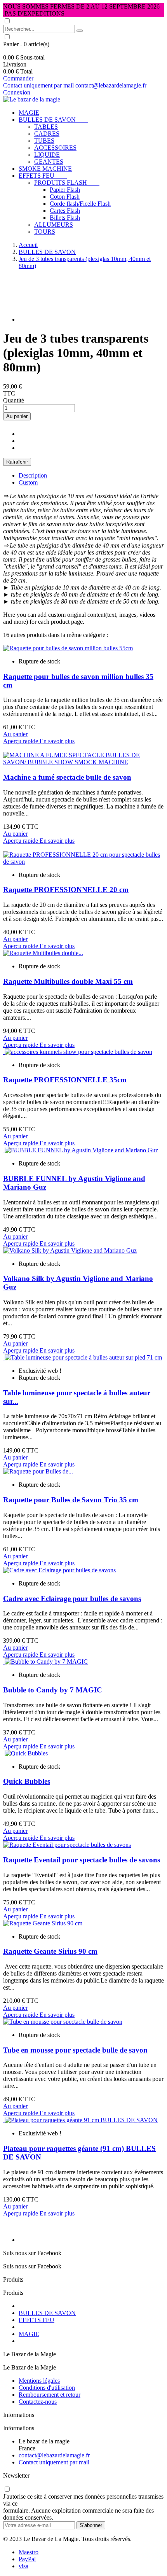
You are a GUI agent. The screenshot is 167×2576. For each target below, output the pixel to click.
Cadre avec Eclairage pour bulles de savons (72, 1599)
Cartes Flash (65, 211)
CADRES (47, 134)
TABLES (46, 127)
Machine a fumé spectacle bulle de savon (67, 777)
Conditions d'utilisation (47, 2388)
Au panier (17, 416)
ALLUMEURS (54, 225)
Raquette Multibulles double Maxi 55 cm (68, 981)
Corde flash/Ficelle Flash (80, 204)
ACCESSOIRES (55, 148)
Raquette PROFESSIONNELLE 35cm (65, 1080)
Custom (28, 482)
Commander (18, 78)
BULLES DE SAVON (53, 120)
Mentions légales (39, 2381)
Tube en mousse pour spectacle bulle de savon (75, 2050)
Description (33, 475)
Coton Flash (65, 197)
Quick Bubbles (27, 1781)
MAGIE (29, 113)
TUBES (44, 141)
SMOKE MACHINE (45, 169)
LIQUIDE (47, 155)
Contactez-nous (38, 2402)
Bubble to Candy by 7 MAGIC (53, 1690)
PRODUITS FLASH (67, 183)
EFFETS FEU (43, 176)
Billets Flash (65, 218)
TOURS (45, 232)
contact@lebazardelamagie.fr (111, 85)
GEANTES (49, 162)
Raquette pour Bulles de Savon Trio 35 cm (71, 1500)
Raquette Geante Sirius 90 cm (50, 1951)
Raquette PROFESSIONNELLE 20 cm (66, 890)
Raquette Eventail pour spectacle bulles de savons (82, 1860)
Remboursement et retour (50, 2395)
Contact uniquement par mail (39, 85)
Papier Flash (65, 190)
